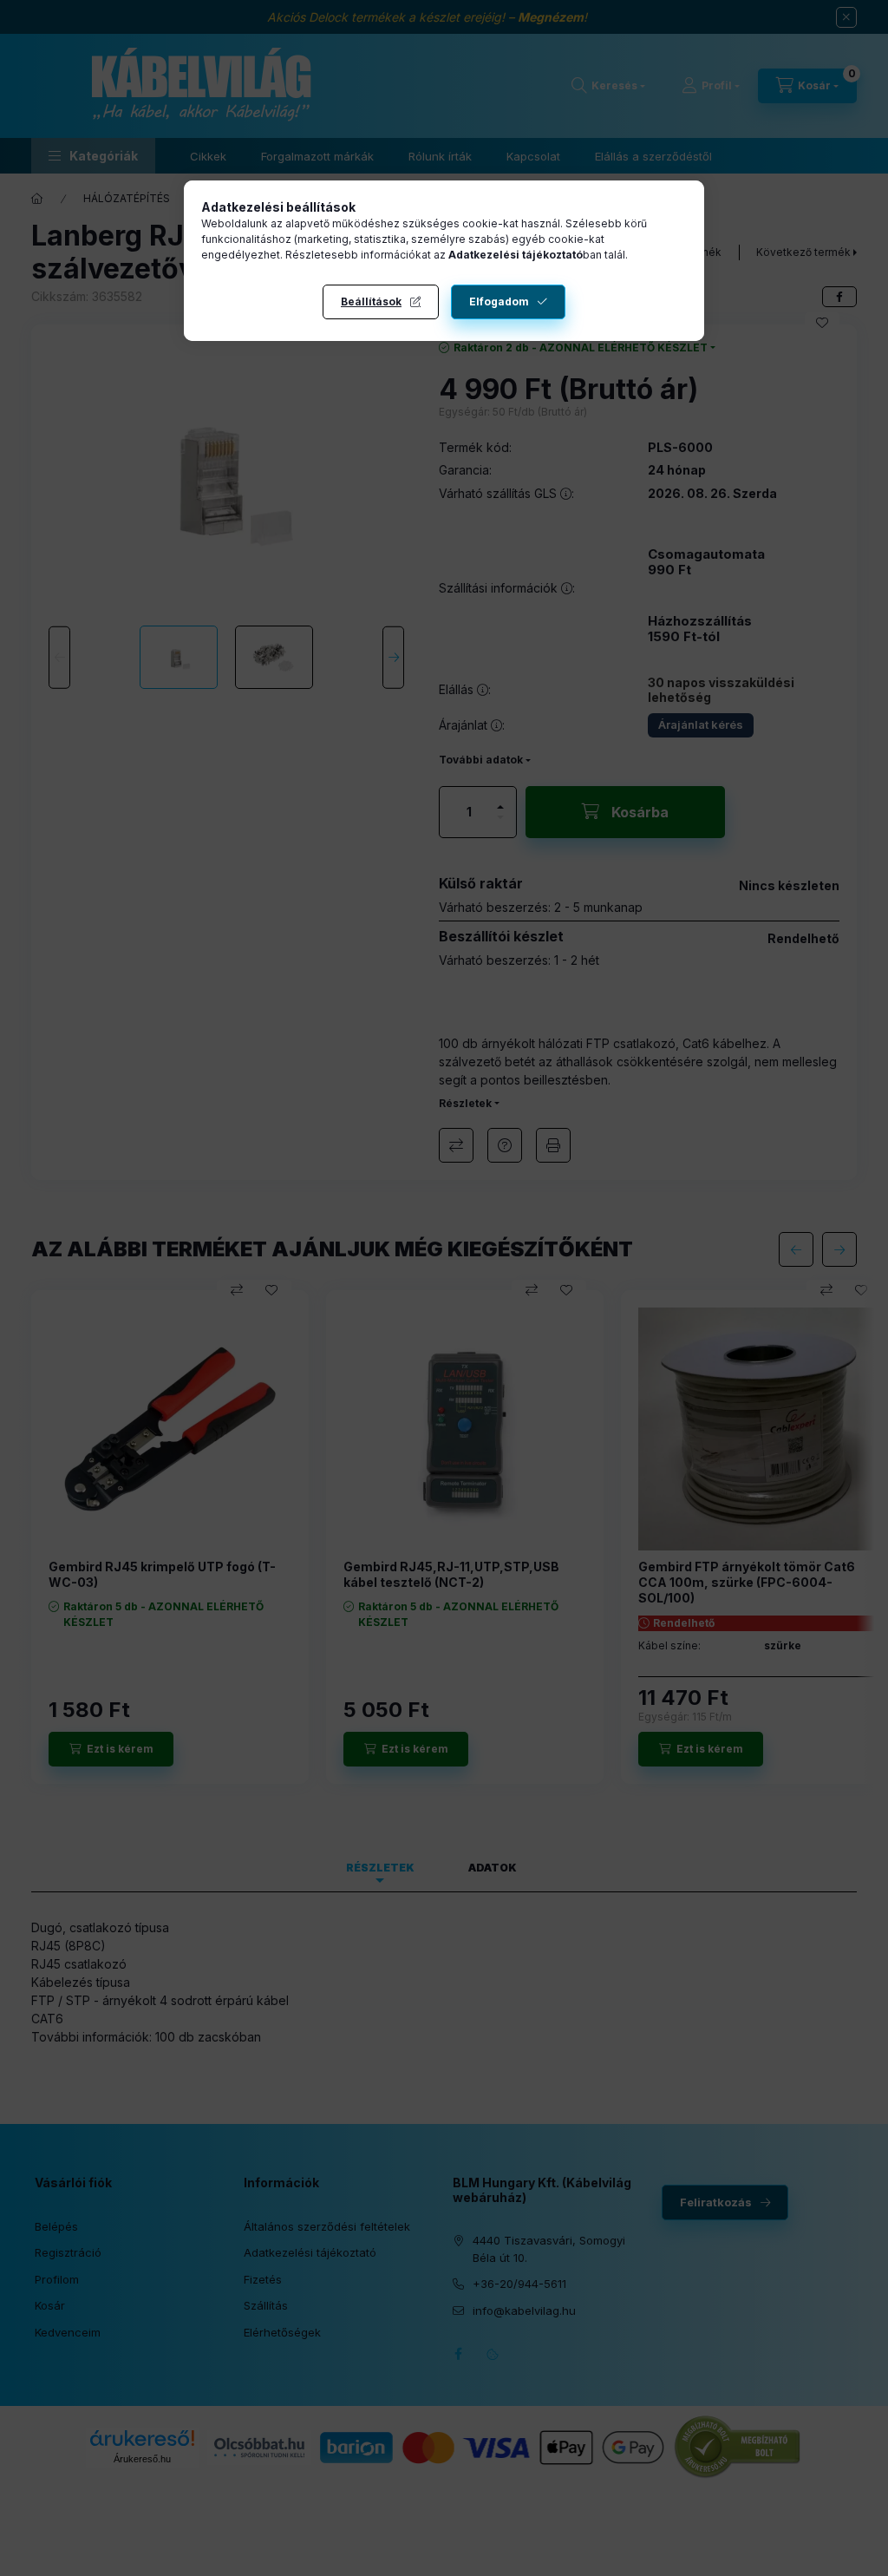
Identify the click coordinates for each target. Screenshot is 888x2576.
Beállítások (371, 302)
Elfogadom (499, 302)
